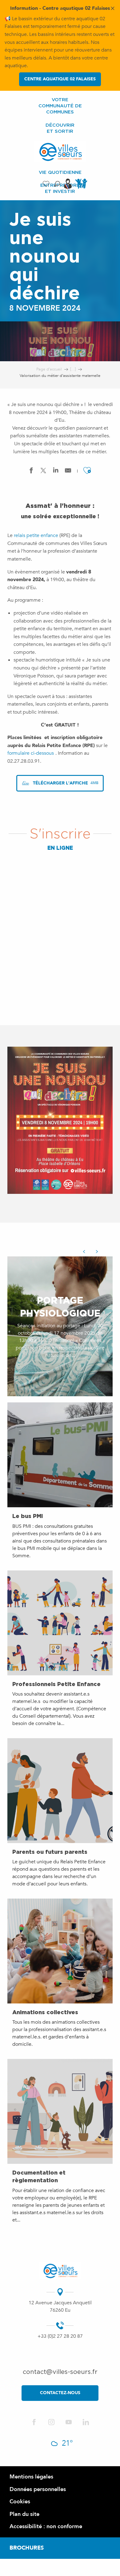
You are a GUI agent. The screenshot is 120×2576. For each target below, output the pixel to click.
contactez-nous (60, 2393)
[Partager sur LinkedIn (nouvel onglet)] (56, 472)
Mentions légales (31, 2477)
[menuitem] (60, 106)
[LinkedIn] (86, 2423)
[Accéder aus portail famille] (82, 188)
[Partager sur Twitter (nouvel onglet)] (43, 472)
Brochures (27, 2548)
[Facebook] (34, 2423)
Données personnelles (38, 2489)
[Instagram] (51, 2423)
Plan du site (24, 2514)
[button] (57, 184)
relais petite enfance (36, 535)
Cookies (20, 2502)
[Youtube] (69, 2423)
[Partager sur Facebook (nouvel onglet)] (31, 472)
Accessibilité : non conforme (46, 2526)
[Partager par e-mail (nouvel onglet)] (68, 472)
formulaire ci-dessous (31, 753)
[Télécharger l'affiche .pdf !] (60, 1124)
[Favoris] (47, 184)
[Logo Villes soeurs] (60, 2271)
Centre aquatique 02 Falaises (60, 79)
